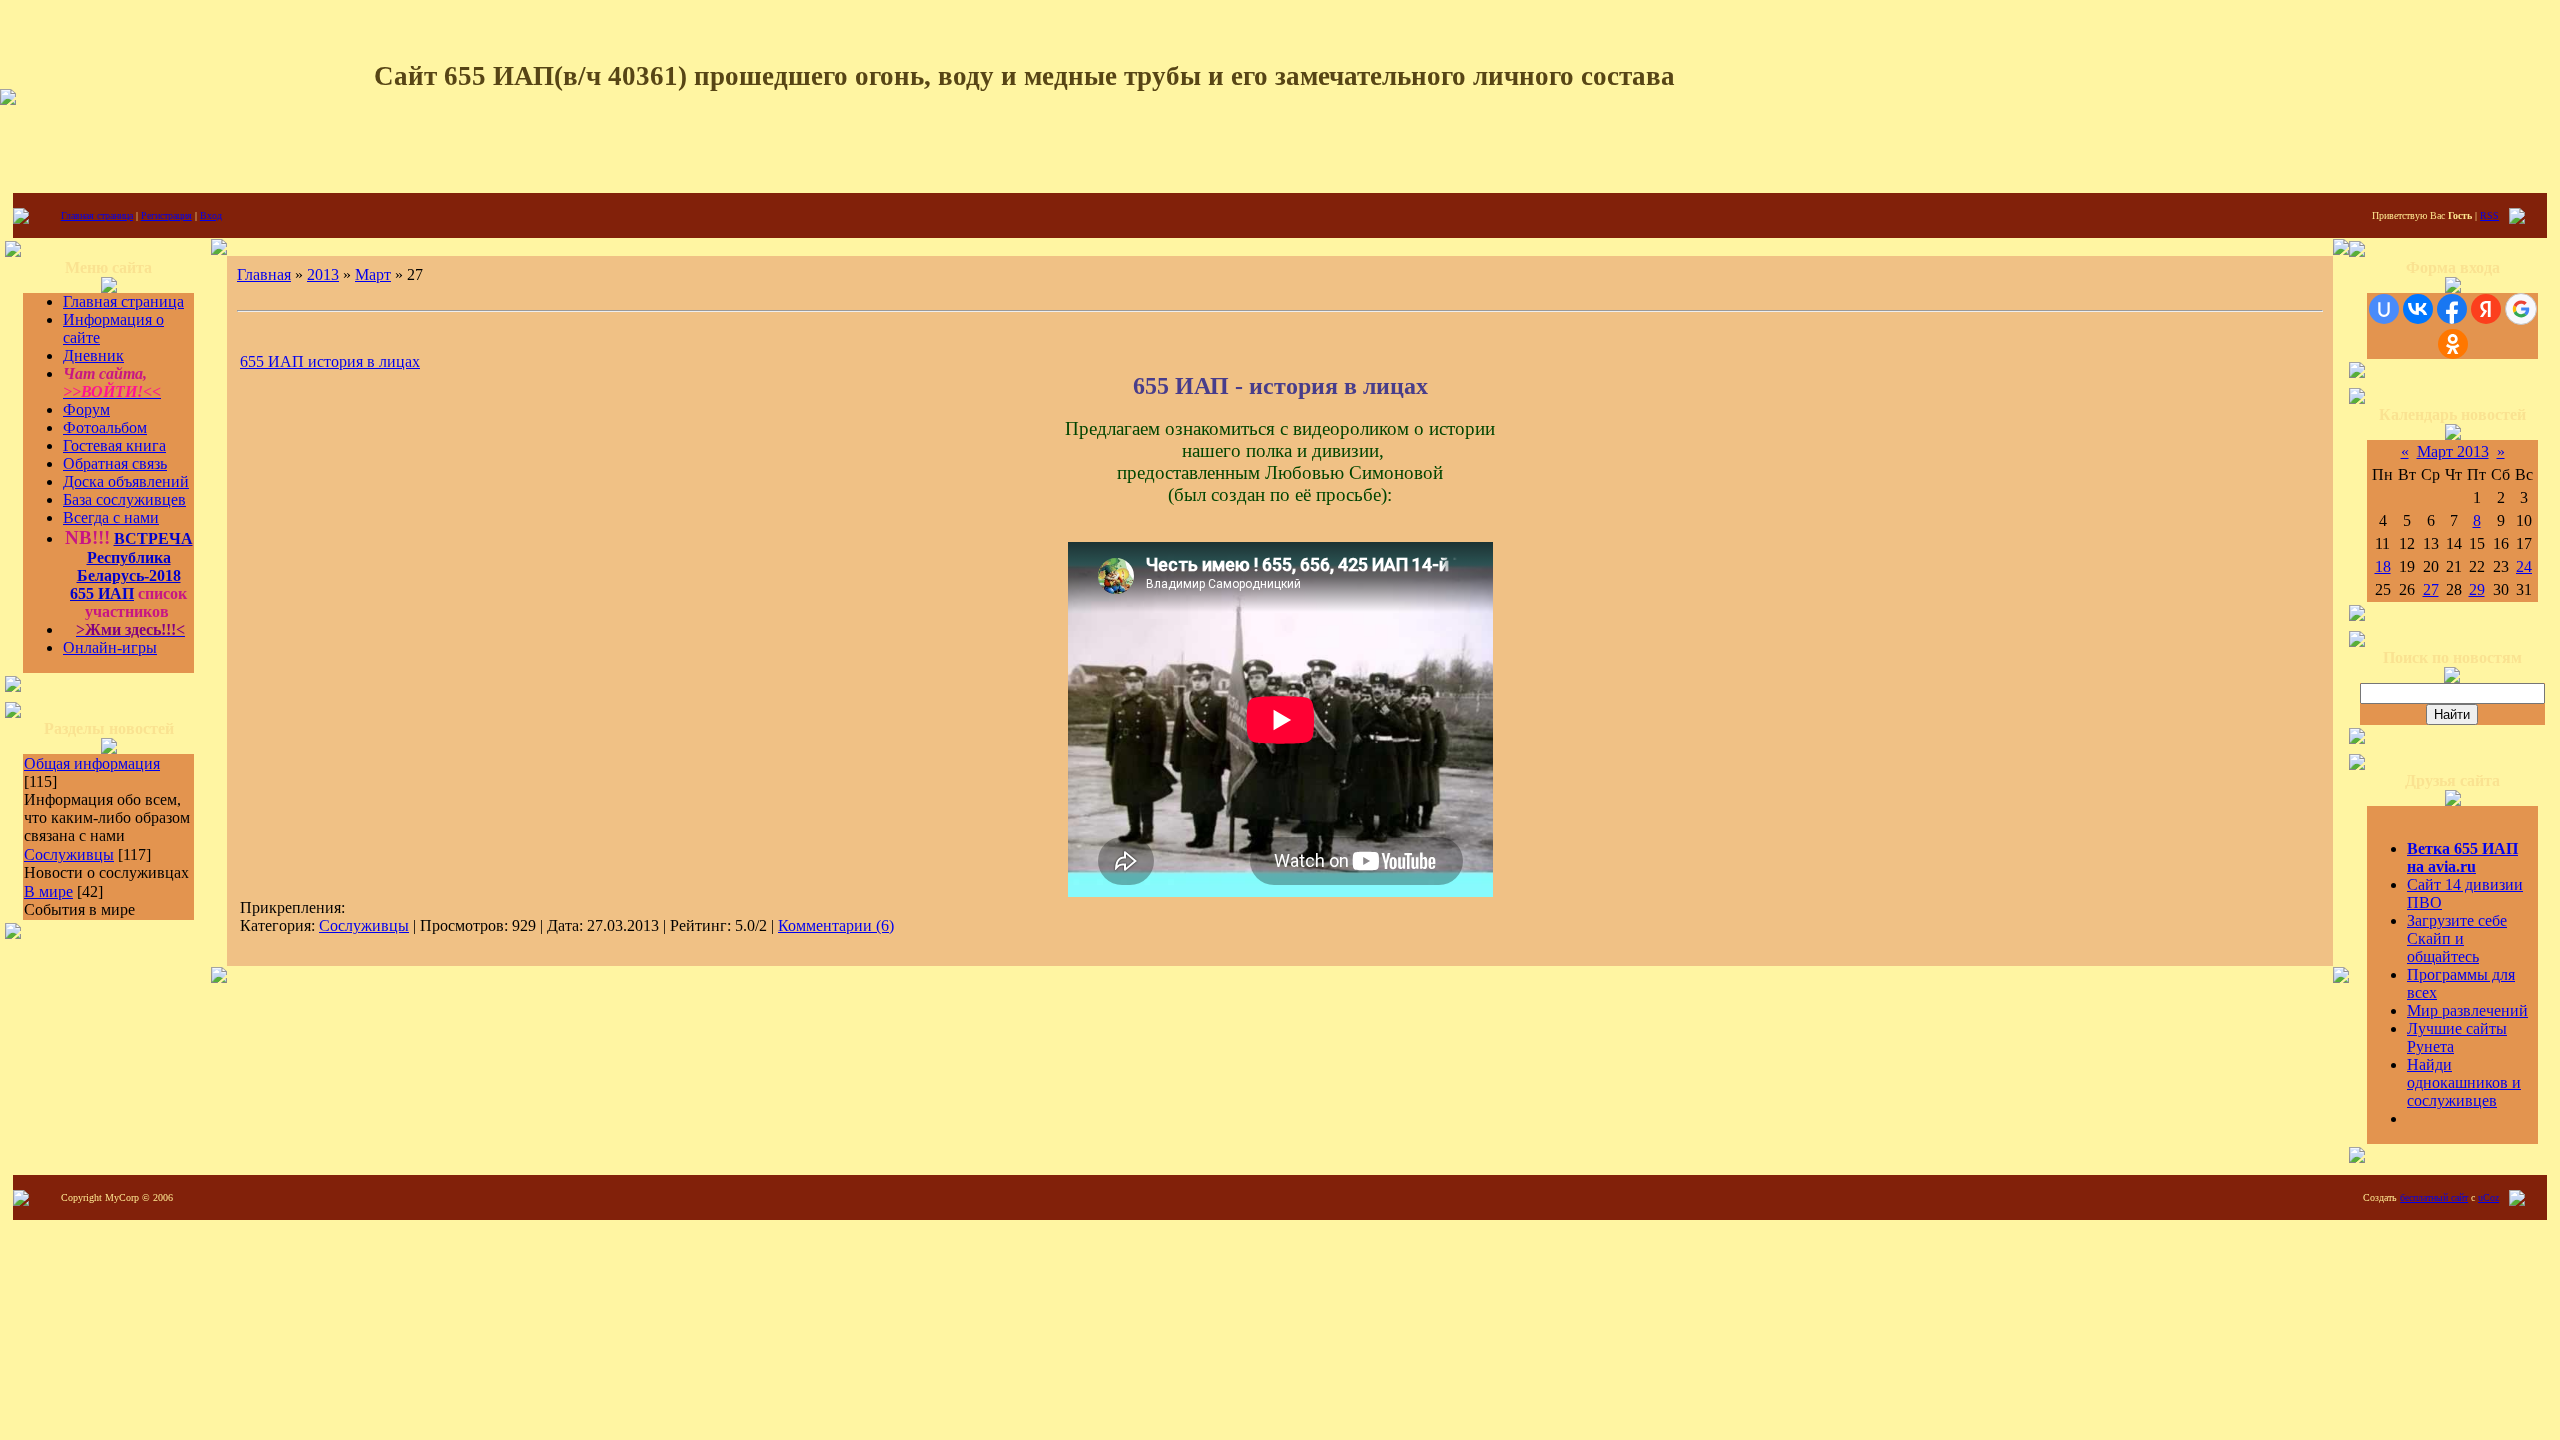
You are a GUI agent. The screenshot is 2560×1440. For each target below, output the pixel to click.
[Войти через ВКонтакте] (2418, 309)
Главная (264, 274)
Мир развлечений (2467, 1010)
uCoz (2488, 1197)
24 (2524, 566)
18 (2383, 566)
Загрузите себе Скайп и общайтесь (2457, 938)
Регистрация (166, 215)
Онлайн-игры (110, 647)
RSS (2489, 215)
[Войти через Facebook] (2452, 309)
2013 (323, 274)
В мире (48, 891)
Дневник (93, 355)
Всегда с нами (111, 517)
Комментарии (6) (836, 925)
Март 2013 (2453, 451)
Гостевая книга (114, 445)
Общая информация (92, 763)
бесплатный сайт (2434, 1197)
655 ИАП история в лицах (330, 361)
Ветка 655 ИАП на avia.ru (2462, 857)
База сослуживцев (124, 499)
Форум (86, 409)
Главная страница (97, 215)
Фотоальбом (105, 427)
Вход (211, 215)
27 (2431, 589)
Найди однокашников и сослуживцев (2464, 1082)
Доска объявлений (126, 481)
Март (373, 274)
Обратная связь (115, 463)
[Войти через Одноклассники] (2453, 344)
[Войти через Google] (2521, 309)
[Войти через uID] (2384, 309)
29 (2477, 589)
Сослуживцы (69, 854)
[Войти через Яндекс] (2486, 309)
